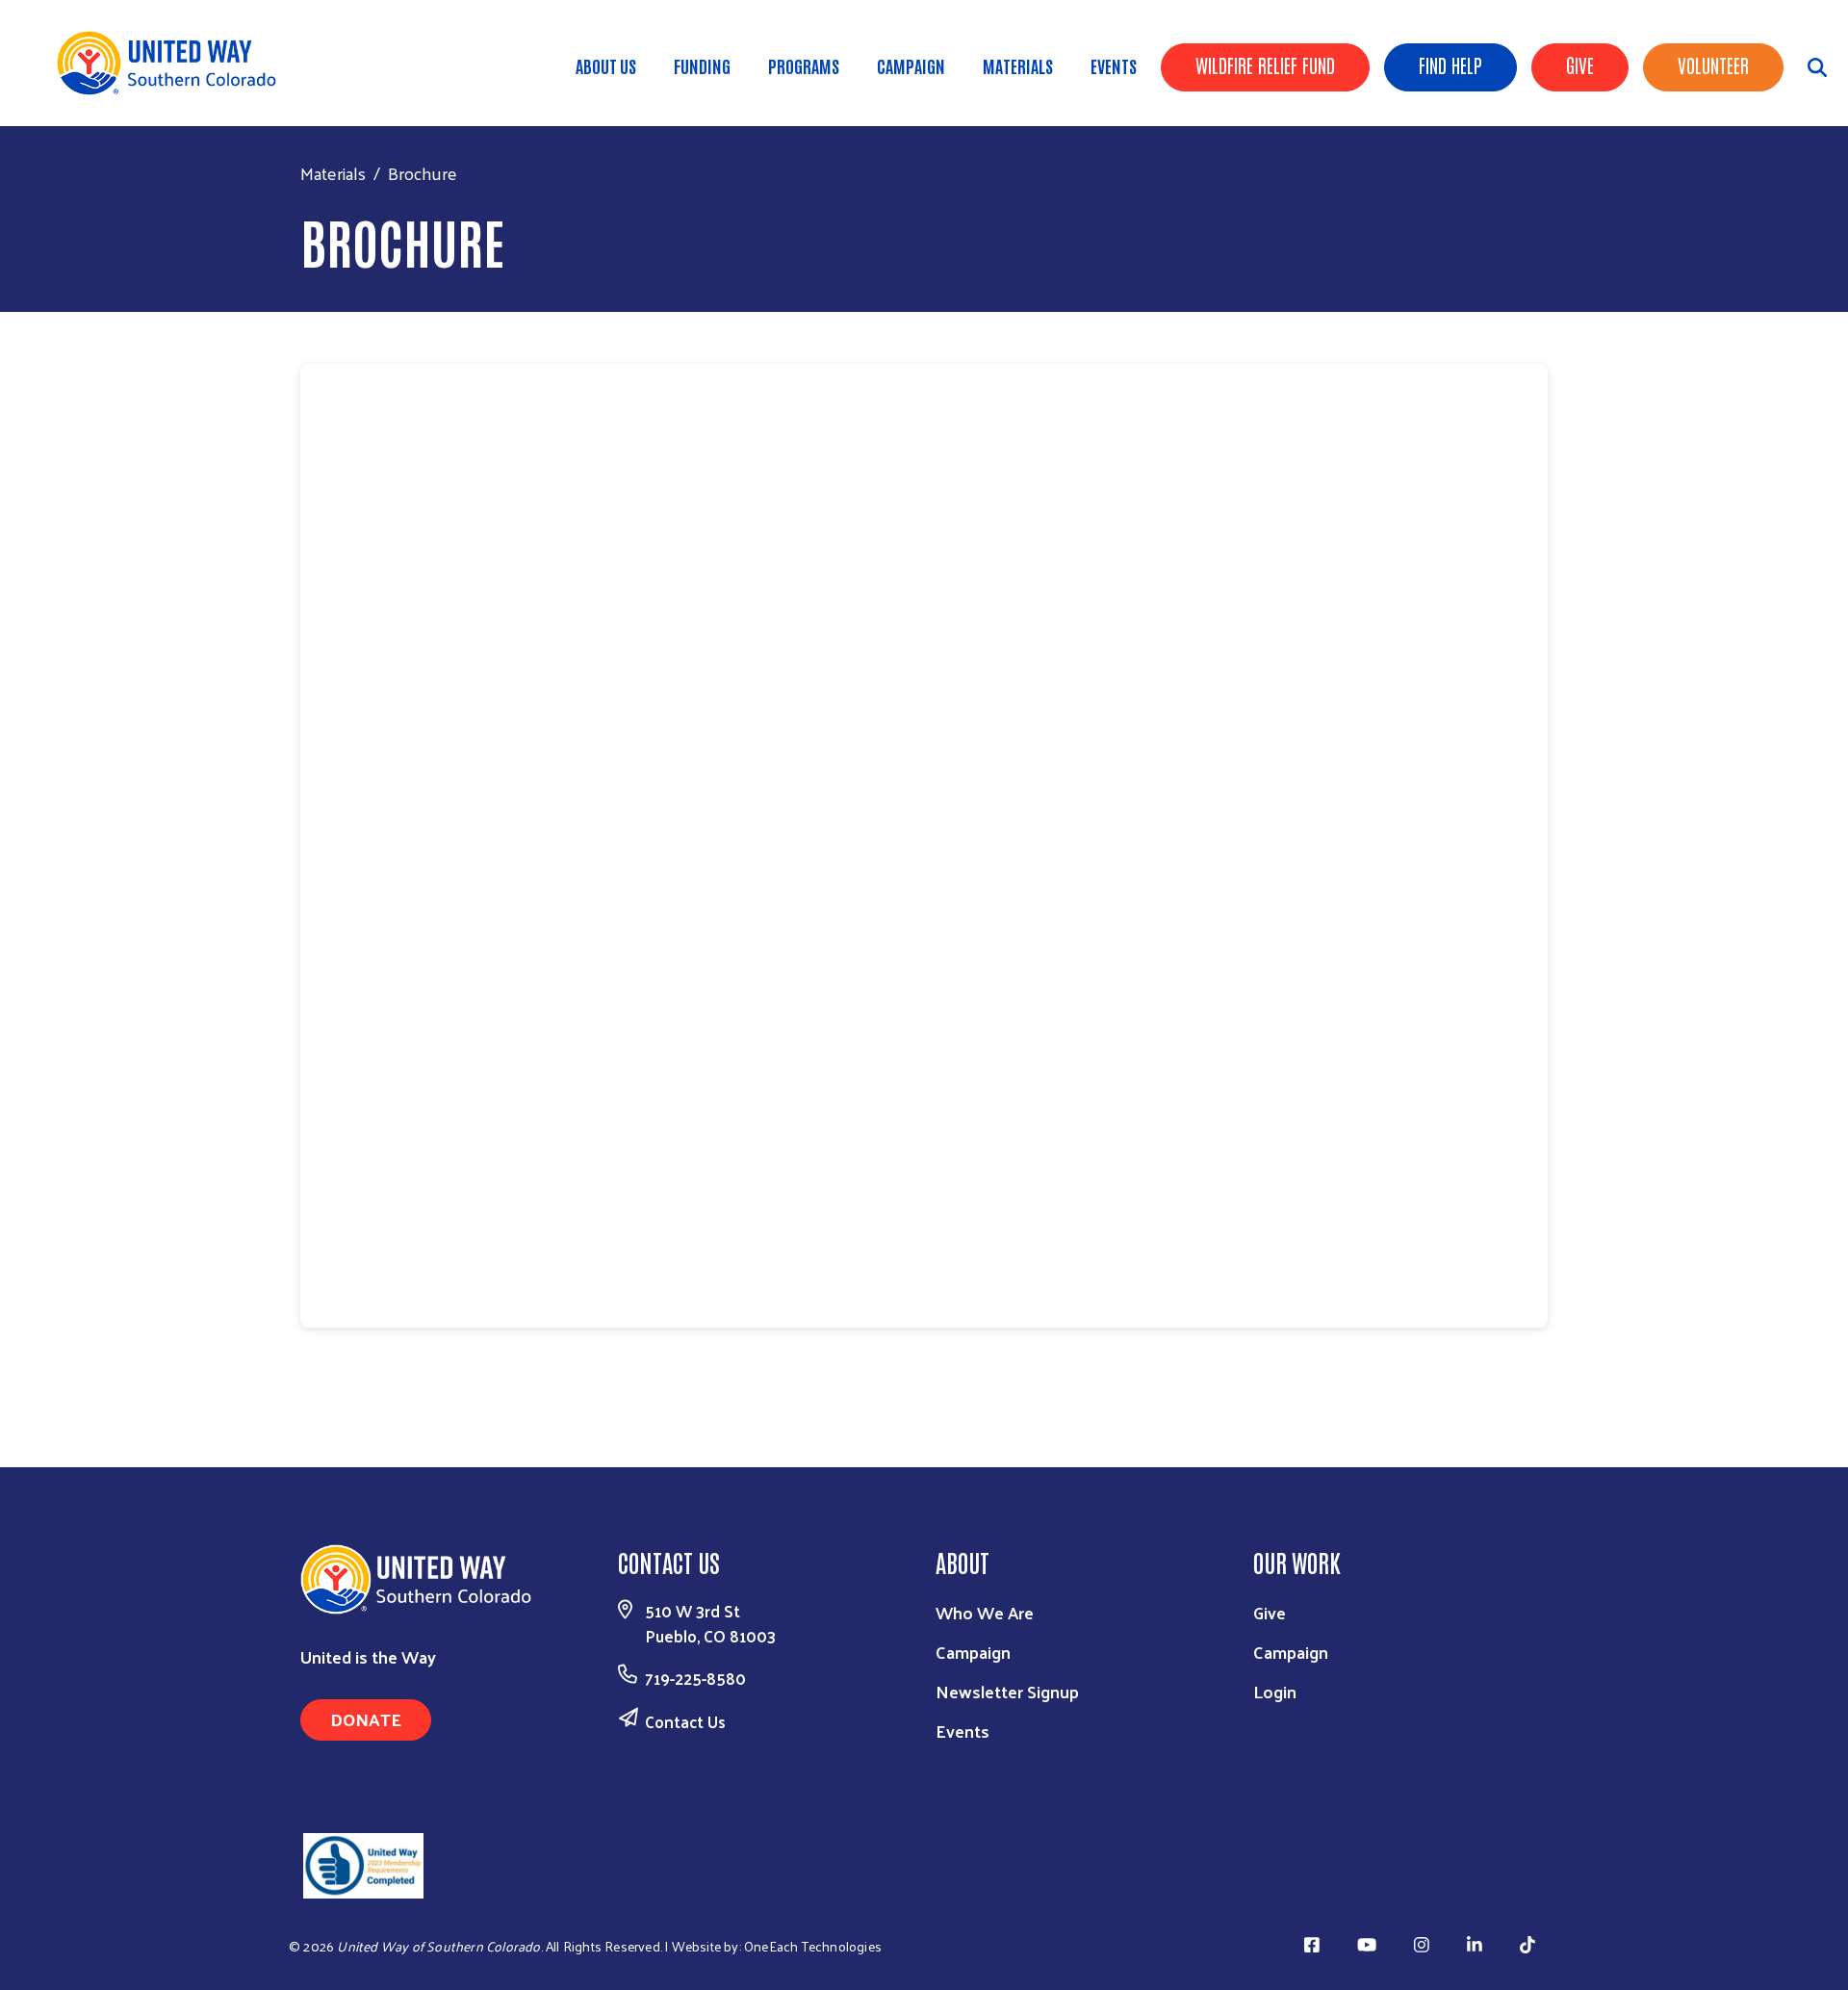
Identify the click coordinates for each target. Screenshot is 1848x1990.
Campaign (911, 65)
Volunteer (1713, 65)
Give (1580, 65)
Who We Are (985, 1612)
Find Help (1450, 65)
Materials (1018, 65)
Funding (702, 65)
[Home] (173, 63)
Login (1275, 1691)
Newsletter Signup (1007, 1691)
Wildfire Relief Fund (1265, 65)
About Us (606, 65)
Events (1114, 65)
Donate (366, 1719)
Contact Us (685, 1721)
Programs (804, 65)
